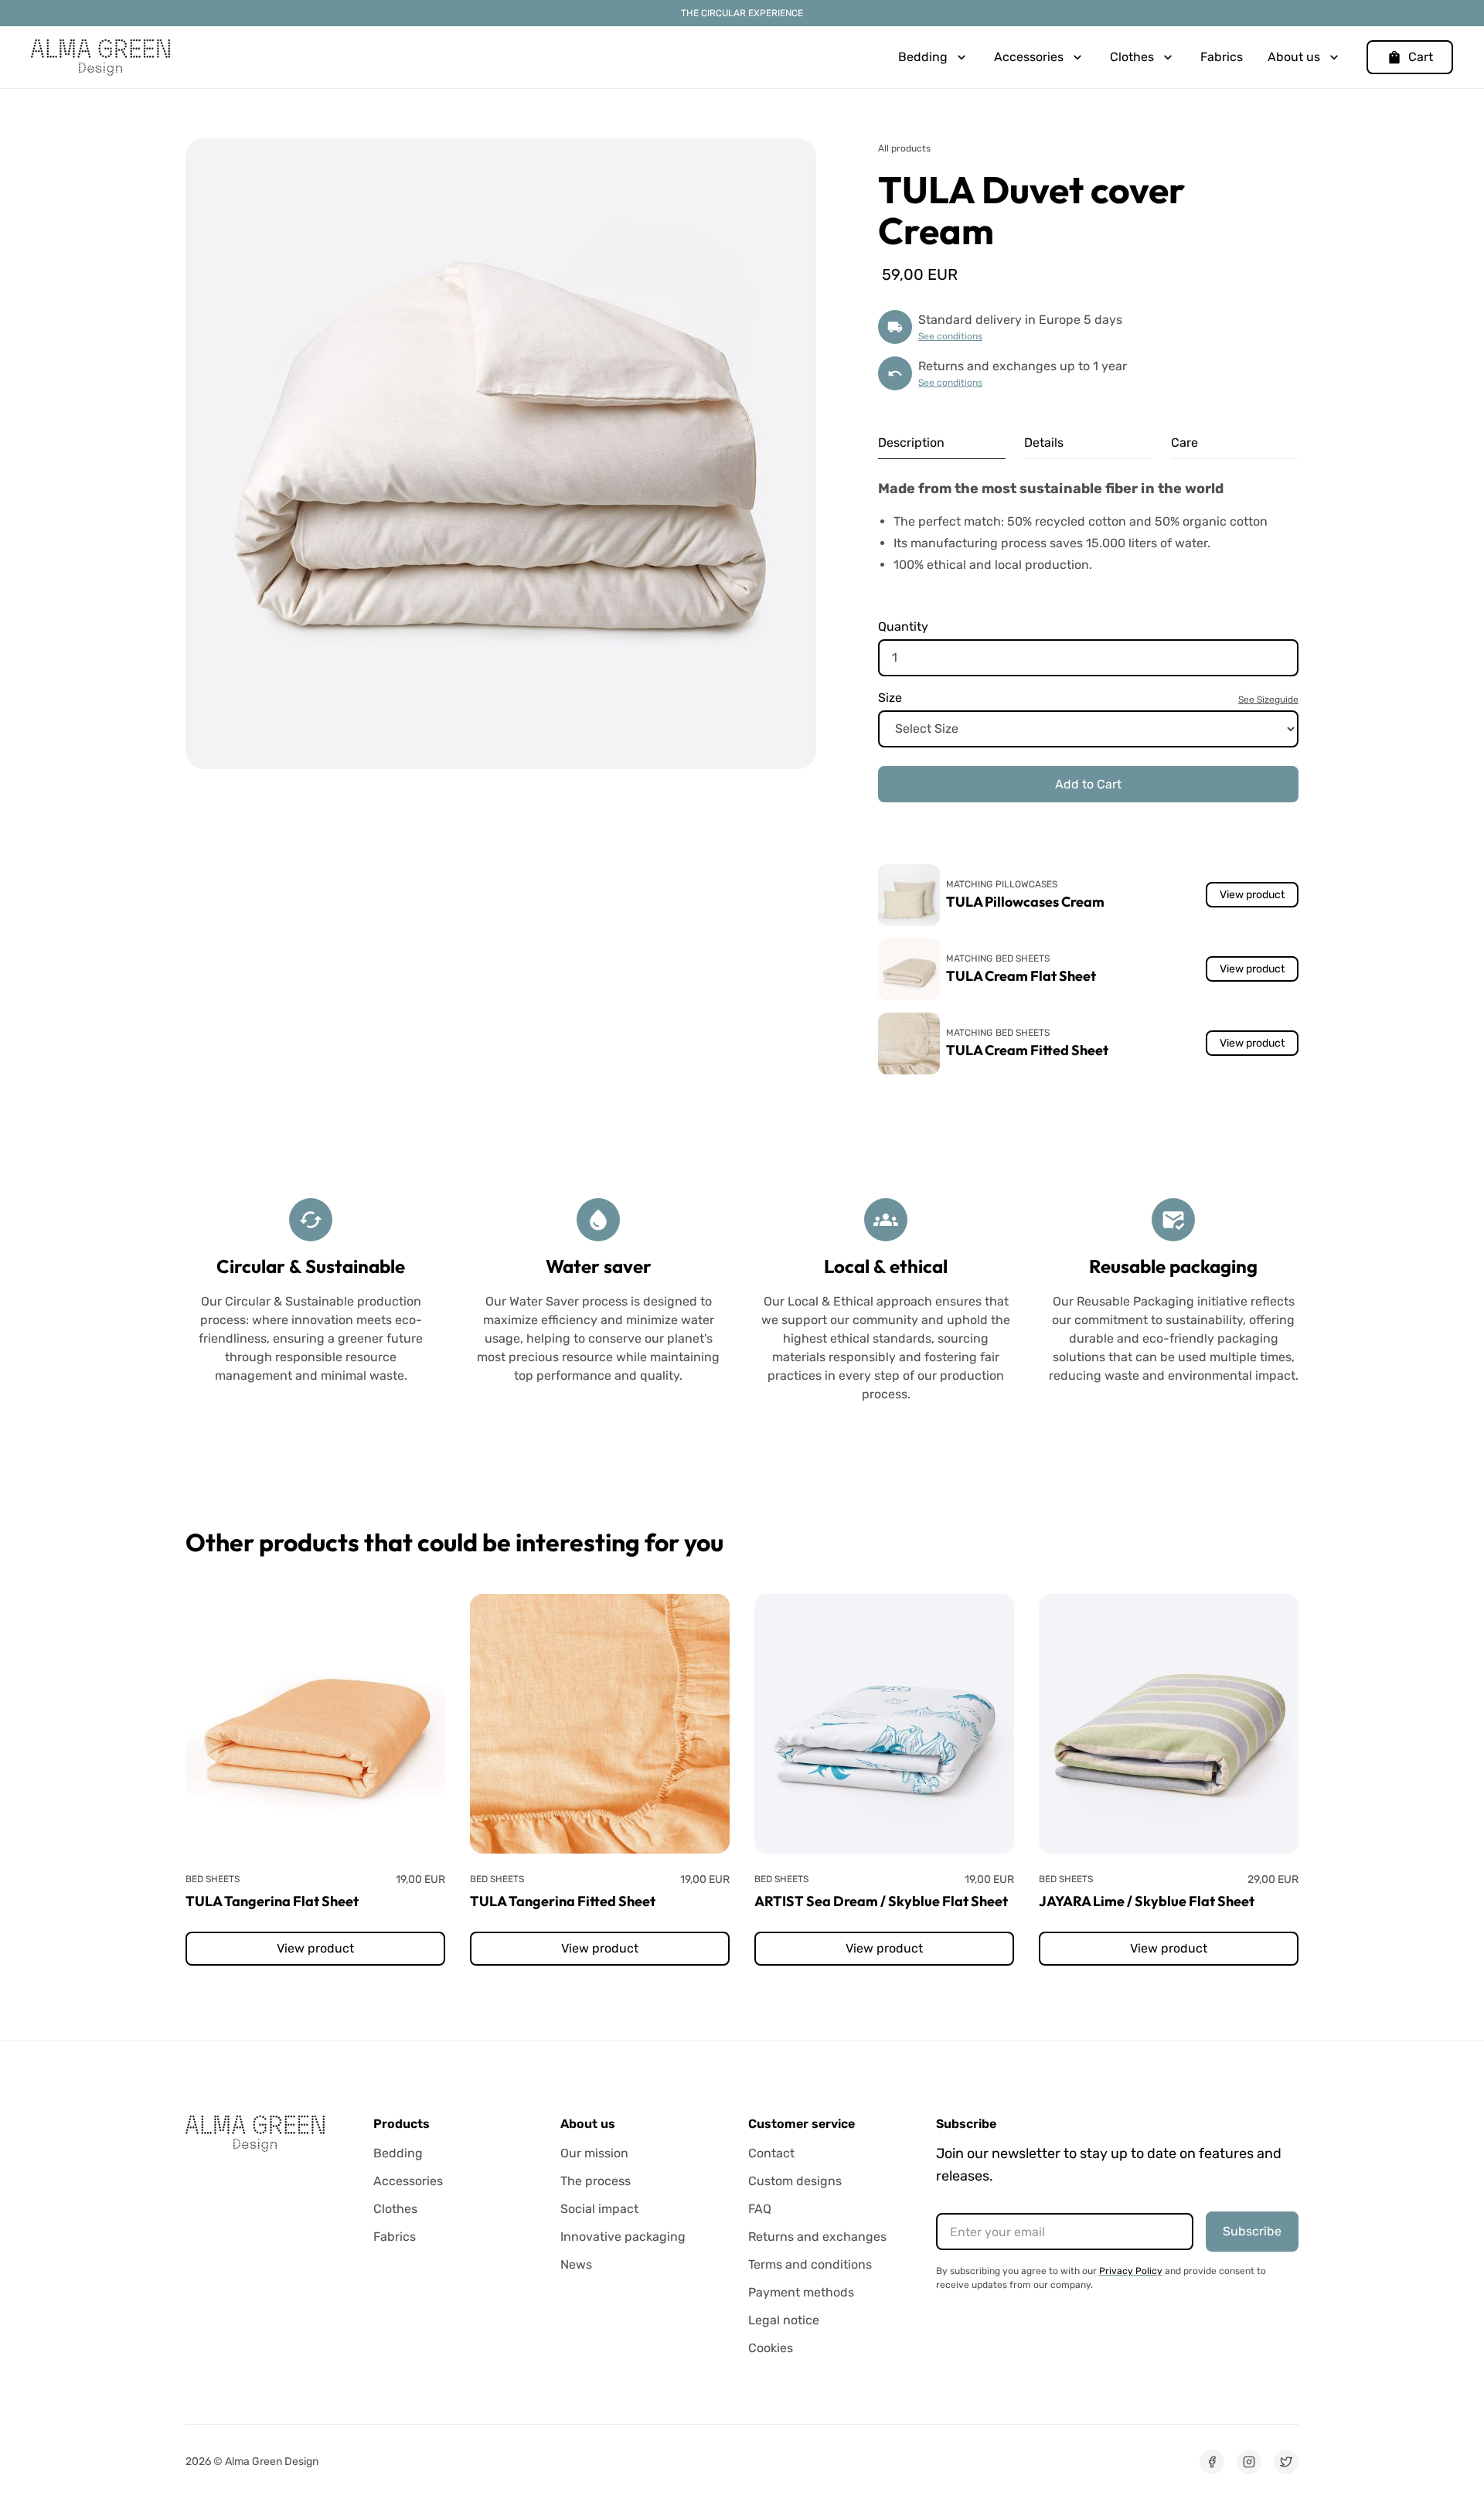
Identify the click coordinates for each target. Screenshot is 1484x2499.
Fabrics (1222, 57)
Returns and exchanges (817, 2237)
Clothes (395, 2209)
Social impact (599, 2209)
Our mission (594, 2153)
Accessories (408, 2181)
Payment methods (801, 2292)
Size (890, 698)
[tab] (942, 443)
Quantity (903, 626)
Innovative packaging (623, 2237)
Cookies (771, 2348)
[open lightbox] (501, 454)
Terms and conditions (810, 2264)
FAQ (760, 2209)
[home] (100, 57)
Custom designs (795, 2181)
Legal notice (784, 2320)
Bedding (398, 2153)
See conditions (950, 336)
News (576, 2264)
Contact (771, 2153)
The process (596, 2181)
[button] (934, 57)
